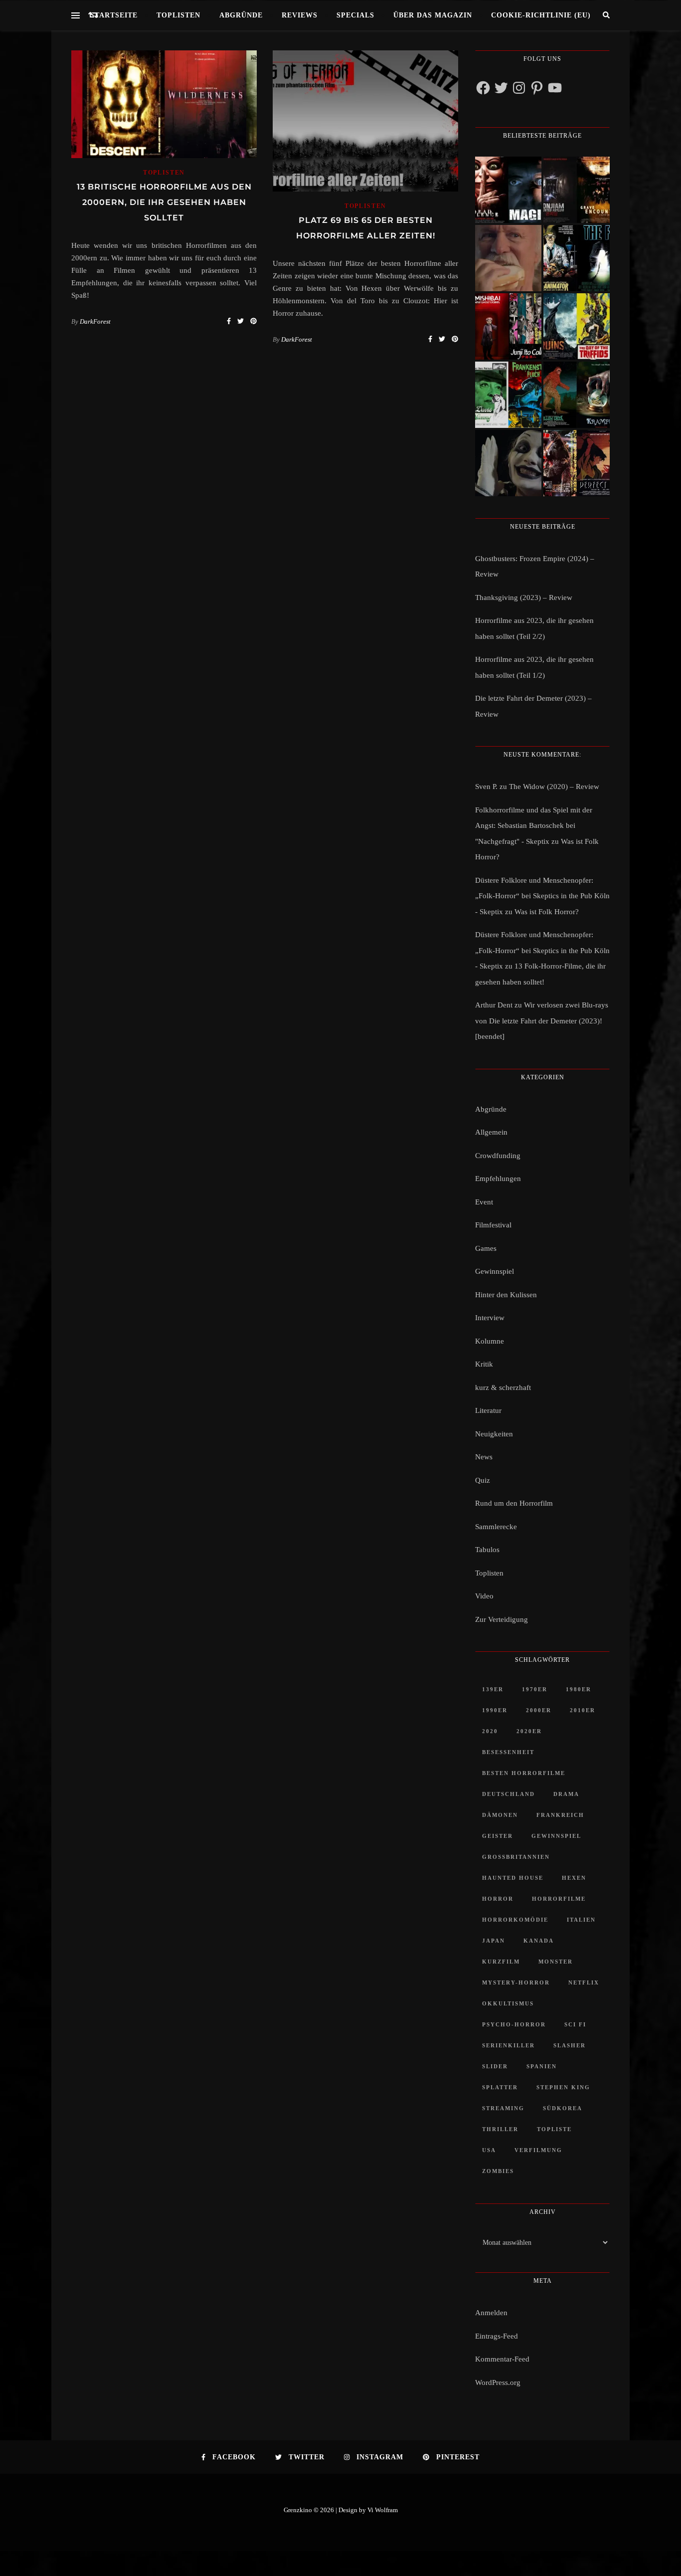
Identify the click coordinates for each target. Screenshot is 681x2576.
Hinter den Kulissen (506, 1295)
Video (484, 1596)
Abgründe (241, 15)
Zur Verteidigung (502, 1619)
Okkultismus (508, 2003)
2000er (539, 1710)
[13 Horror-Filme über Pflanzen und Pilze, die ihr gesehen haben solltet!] (577, 326)
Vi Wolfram (383, 2510)
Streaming (503, 2108)
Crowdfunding (498, 1156)
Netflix (584, 1982)
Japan (494, 1941)
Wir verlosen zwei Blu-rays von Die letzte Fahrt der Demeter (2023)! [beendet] (542, 1021)
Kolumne (490, 1341)
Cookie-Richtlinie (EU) (541, 15)
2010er (583, 1710)
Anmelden (491, 2313)
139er (493, 1689)
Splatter (500, 2087)
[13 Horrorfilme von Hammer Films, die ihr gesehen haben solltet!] (508, 395)
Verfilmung (538, 2150)
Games (486, 1248)
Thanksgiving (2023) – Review (524, 597)
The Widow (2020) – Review (554, 787)
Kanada (539, 1941)
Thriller (500, 2129)
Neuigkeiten (494, 1434)
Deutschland (509, 1794)
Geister (498, 1836)
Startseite (114, 15)
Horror (498, 1899)
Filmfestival (493, 1225)
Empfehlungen (498, 1179)
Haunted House (513, 1878)
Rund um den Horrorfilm (514, 1503)
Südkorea (563, 2108)
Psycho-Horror (514, 2024)
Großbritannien (516, 1857)
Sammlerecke (496, 1527)
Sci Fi (575, 2024)
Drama (566, 1794)
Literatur (488, 1410)
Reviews (300, 15)
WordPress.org (498, 2382)
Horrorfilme (559, 1899)
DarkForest (95, 321)
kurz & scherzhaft (503, 1387)
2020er (529, 1731)
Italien (581, 1920)
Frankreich (560, 1815)
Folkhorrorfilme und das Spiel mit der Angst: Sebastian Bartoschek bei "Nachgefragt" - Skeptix (534, 826)
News (484, 1457)
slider (495, 2066)
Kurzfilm (501, 1962)
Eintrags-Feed (497, 2336)
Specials (355, 15)
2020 (490, 1731)
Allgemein (491, 1132)
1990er (495, 1710)
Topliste (554, 2129)
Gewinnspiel (495, 1271)
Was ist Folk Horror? (547, 912)
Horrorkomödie (515, 1920)
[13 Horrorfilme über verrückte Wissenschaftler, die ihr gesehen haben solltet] (577, 258)
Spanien (542, 2066)
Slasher (570, 2045)
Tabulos (487, 1550)
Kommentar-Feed (502, 2359)
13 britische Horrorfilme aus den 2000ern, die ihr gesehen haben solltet (164, 202)
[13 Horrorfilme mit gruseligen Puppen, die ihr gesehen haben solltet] (508, 190)
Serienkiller (509, 2045)
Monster (556, 1962)
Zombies (498, 2171)
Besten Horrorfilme (524, 1773)
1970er (535, 1689)
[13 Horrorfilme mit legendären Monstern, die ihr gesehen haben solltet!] (577, 395)
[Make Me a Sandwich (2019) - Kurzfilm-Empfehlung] (508, 258)
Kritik (484, 1364)
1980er (579, 1689)
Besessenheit (508, 1752)
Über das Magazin (433, 15)
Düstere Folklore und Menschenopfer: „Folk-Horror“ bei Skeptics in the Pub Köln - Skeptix (542, 896)
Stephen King (563, 2087)
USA (489, 2150)
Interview (490, 1318)
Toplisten (178, 15)
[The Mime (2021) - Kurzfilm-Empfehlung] (508, 463)
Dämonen (500, 1815)
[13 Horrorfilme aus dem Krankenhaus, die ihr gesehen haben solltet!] (577, 190)
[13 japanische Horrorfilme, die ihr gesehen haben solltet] (577, 463)
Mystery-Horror (516, 1982)
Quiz (483, 1480)
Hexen (574, 1878)
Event (484, 1202)
